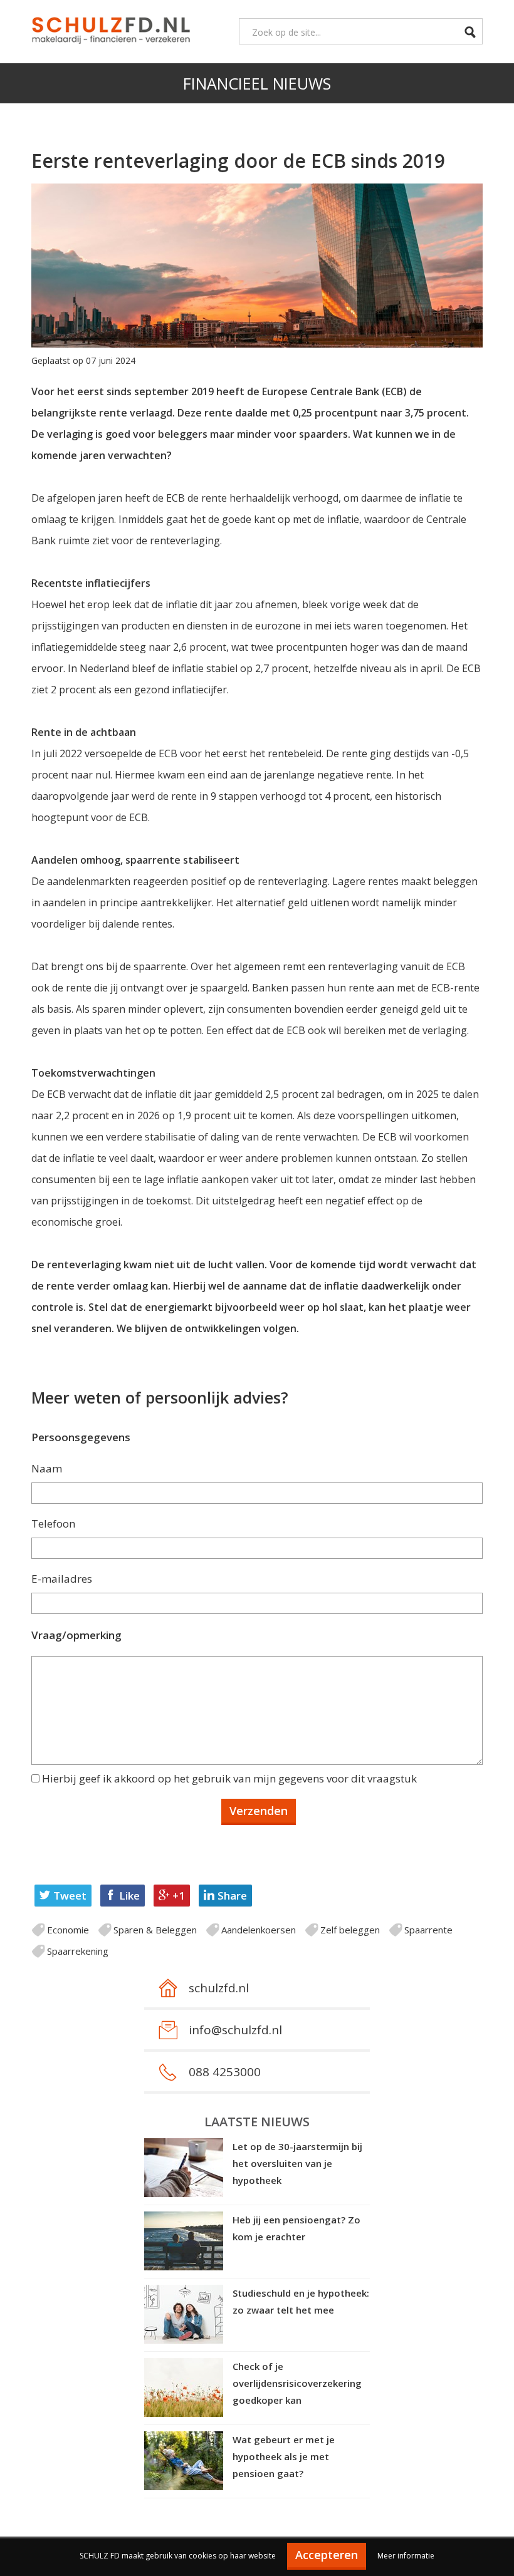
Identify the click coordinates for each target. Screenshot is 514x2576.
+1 (179, 1896)
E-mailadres (62, 1579)
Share (232, 1896)
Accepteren (327, 2555)
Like (129, 1896)
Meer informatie (406, 2556)
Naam (47, 1468)
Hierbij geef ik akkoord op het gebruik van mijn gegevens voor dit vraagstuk (229, 1778)
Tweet (70, 1896)
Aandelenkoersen (259, 1930)
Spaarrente (428, 1930)
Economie (68, 1930)
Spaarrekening (78, 1951)
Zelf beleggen (350, 1930)
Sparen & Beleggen (155, 1930)
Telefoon (53, 1523)
